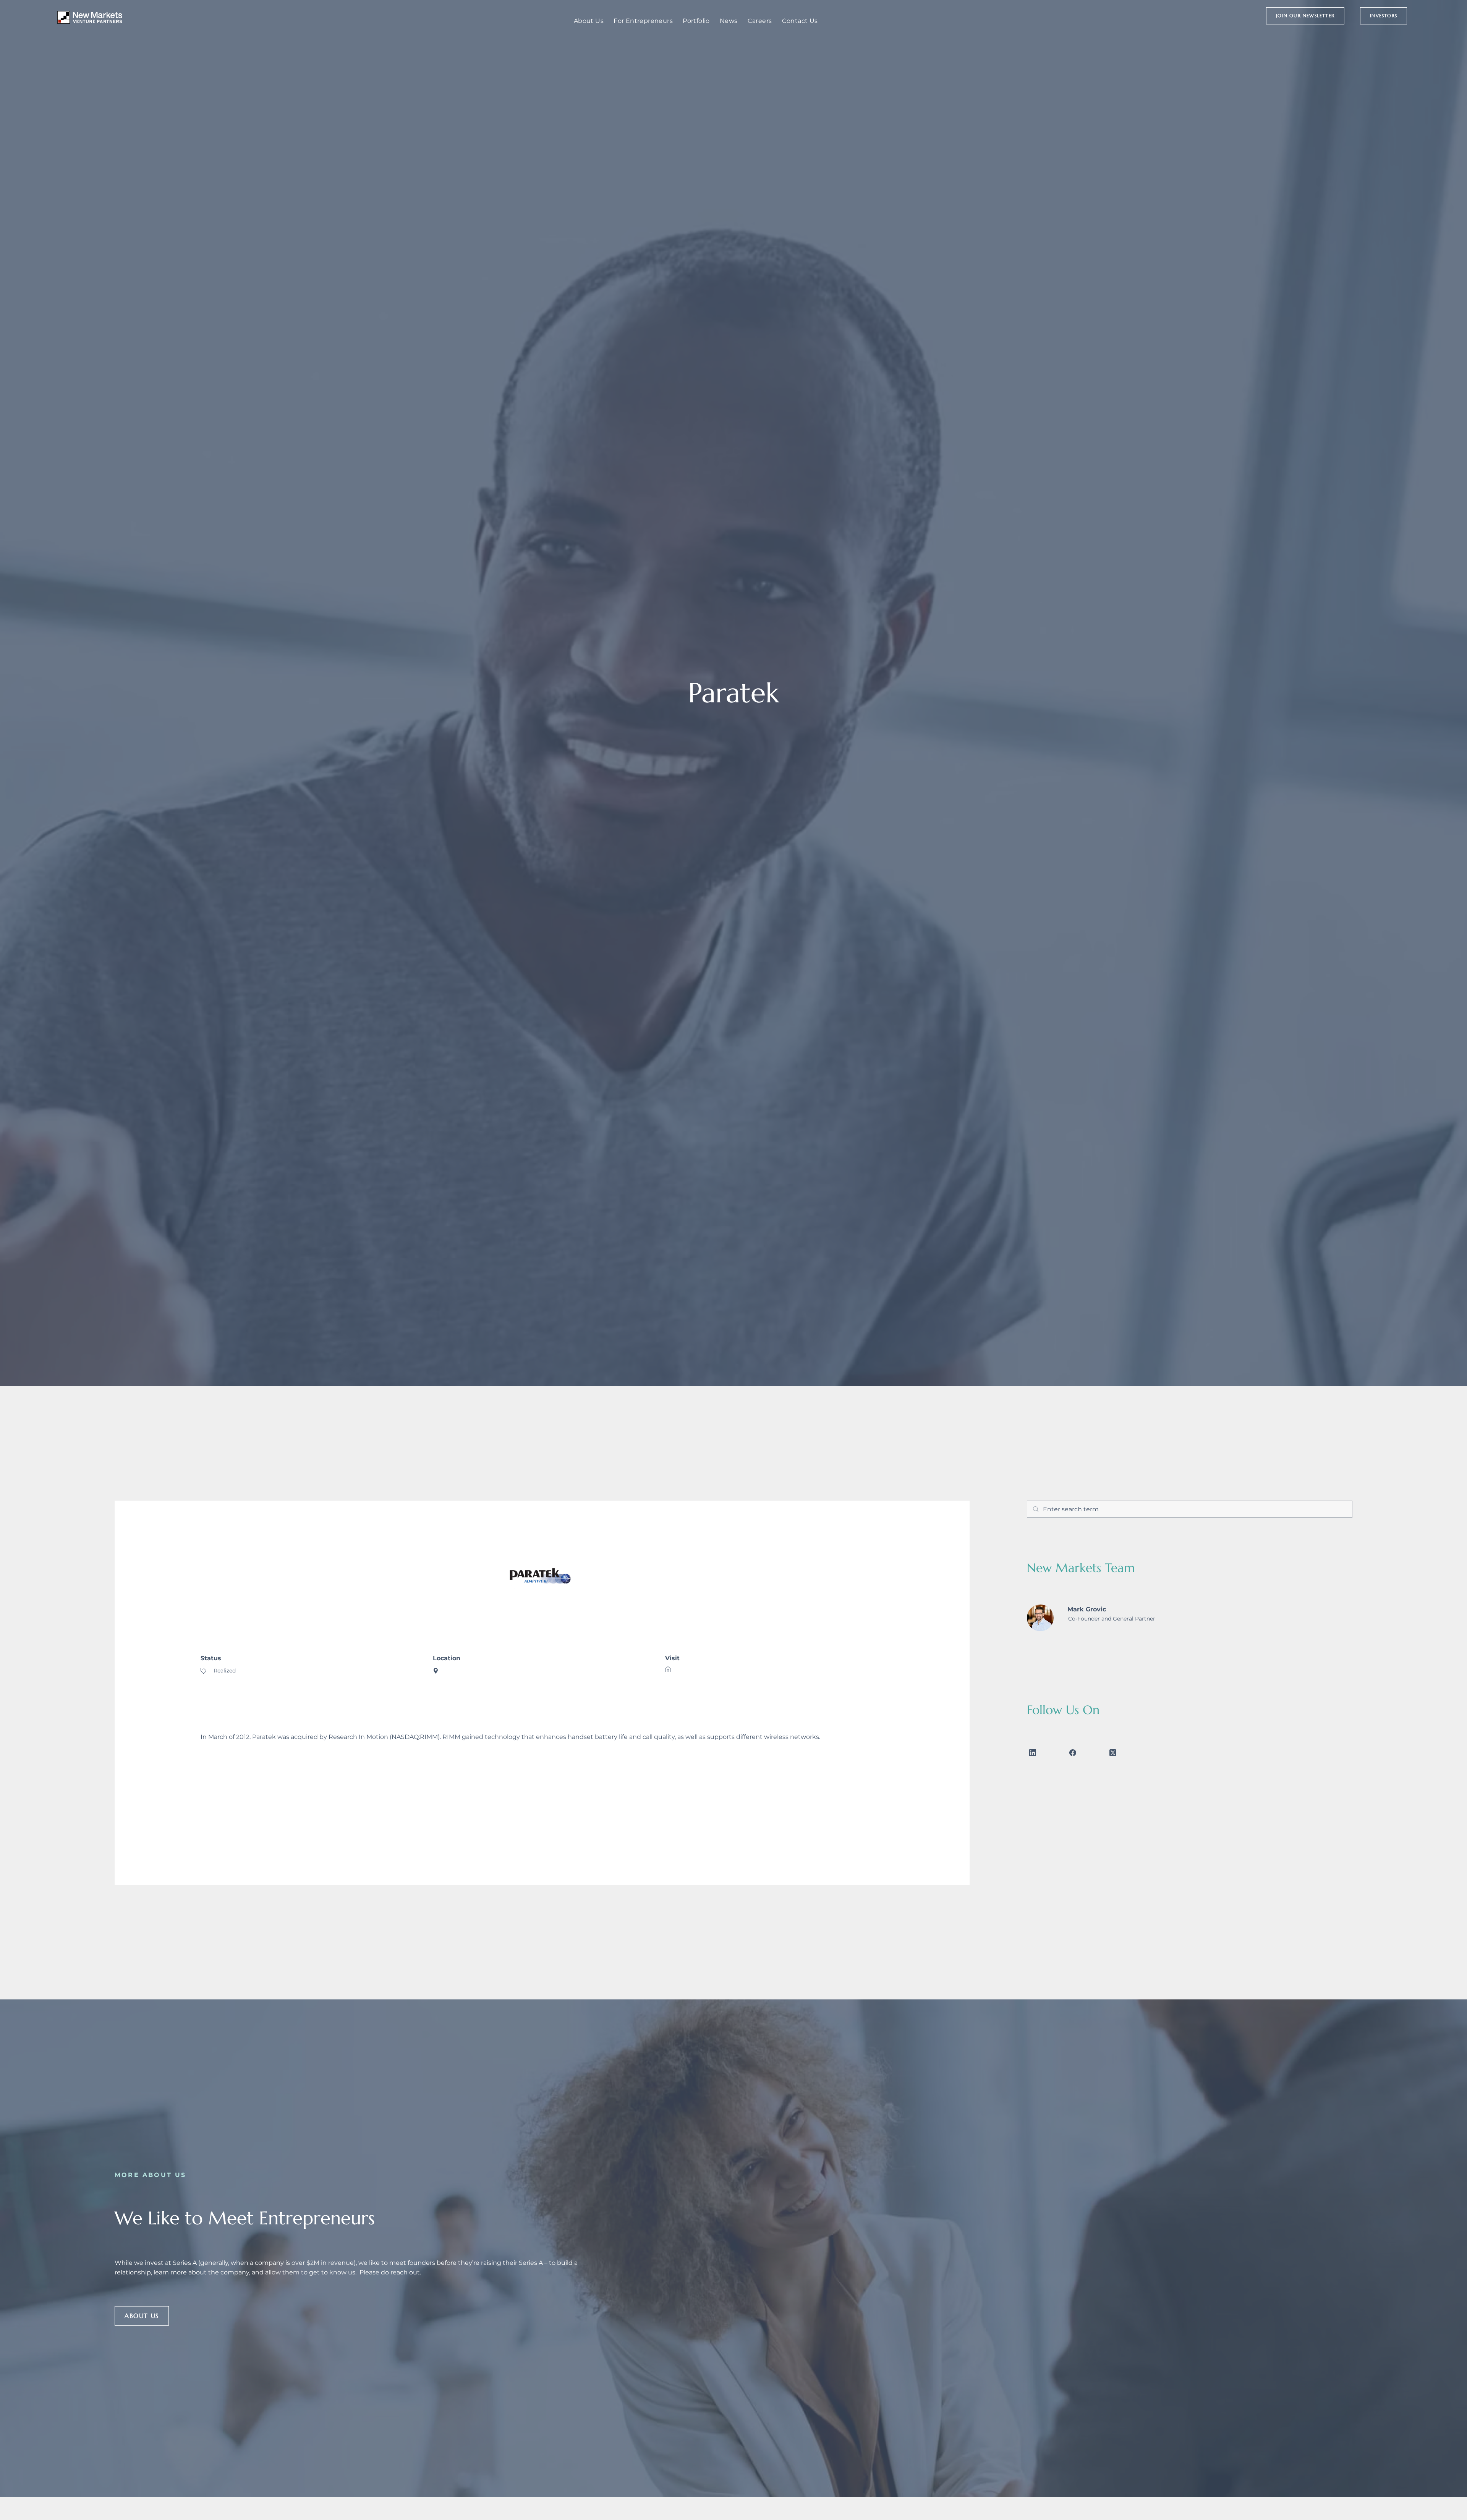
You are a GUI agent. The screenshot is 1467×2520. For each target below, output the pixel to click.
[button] (1305, 16)
